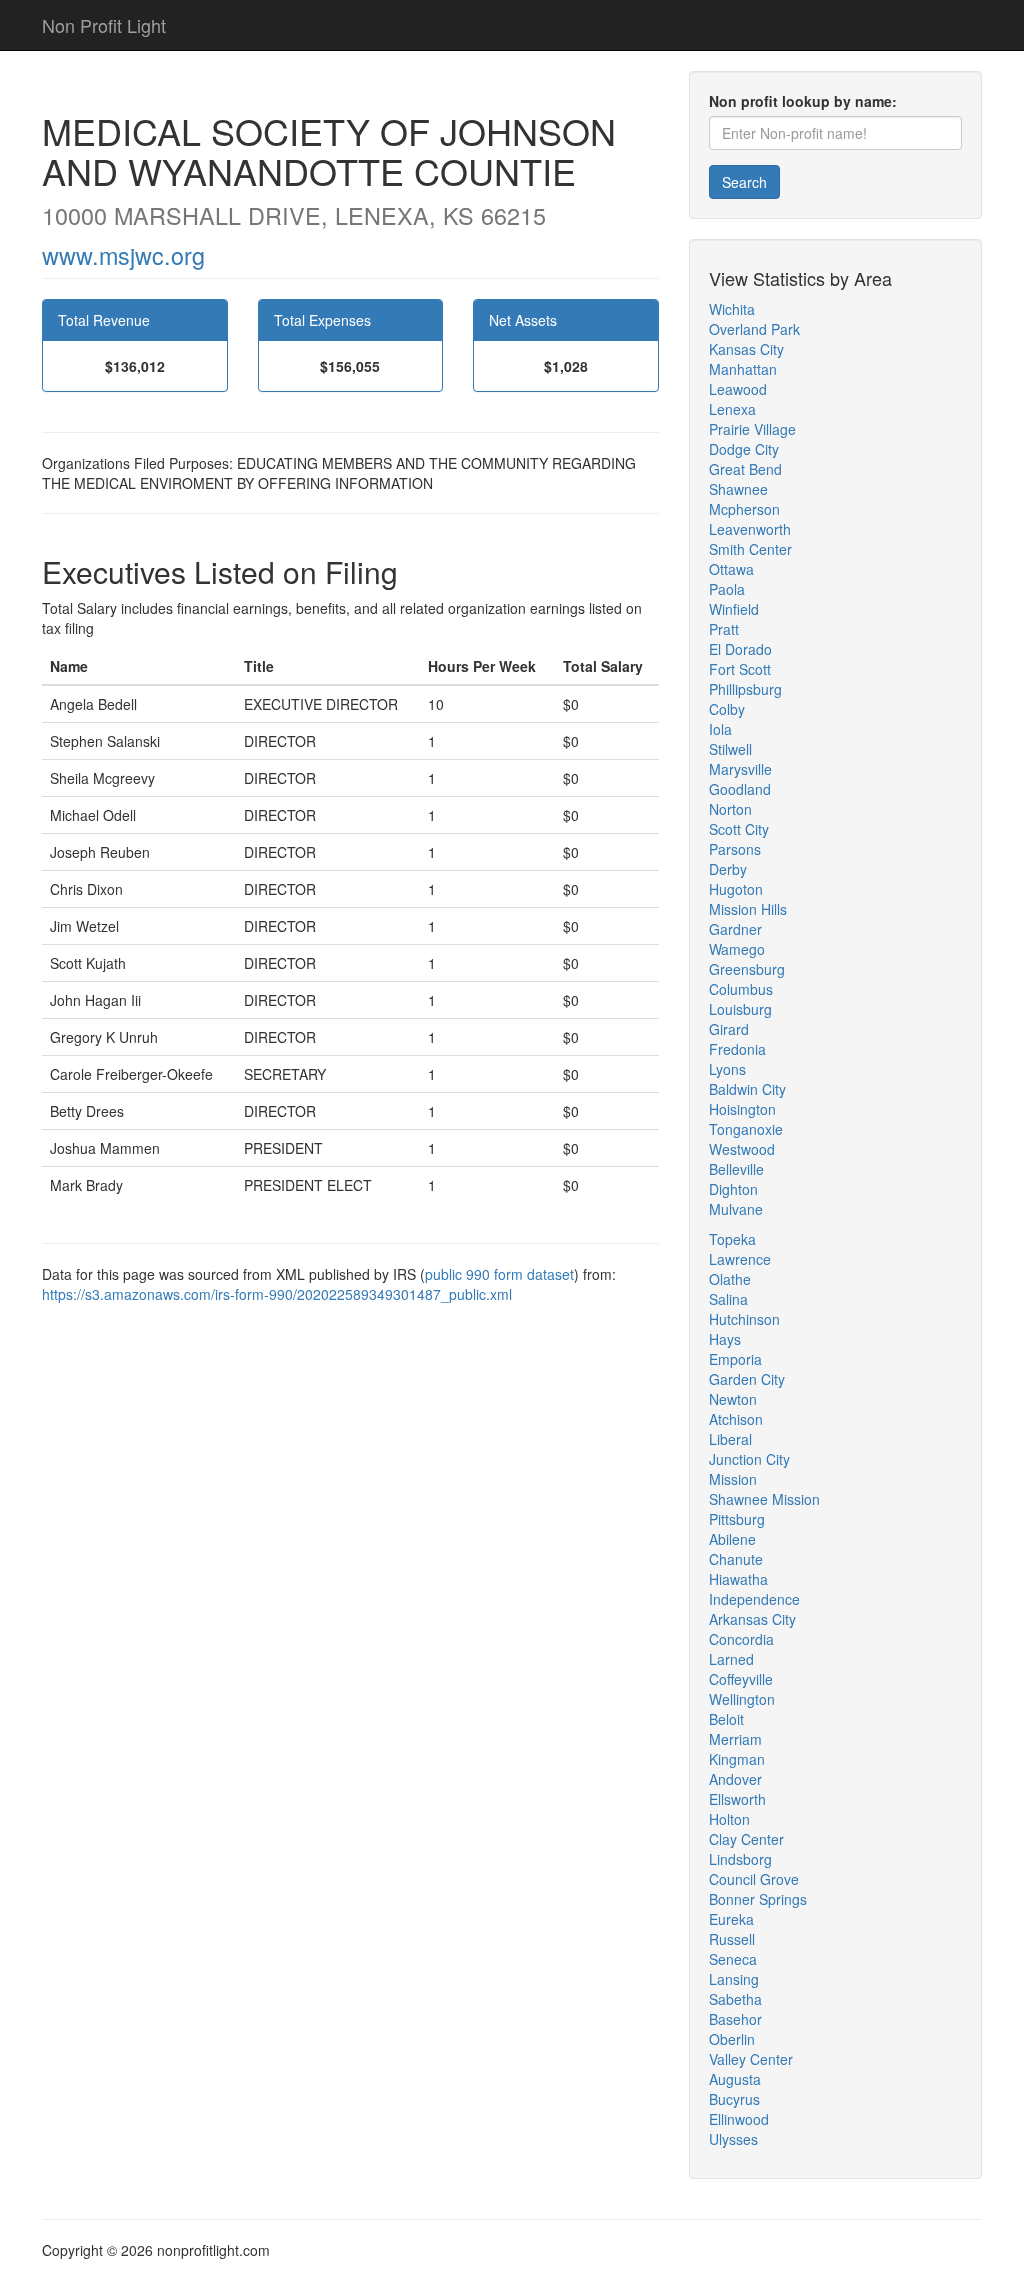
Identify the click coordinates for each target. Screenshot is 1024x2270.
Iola (720, 729)
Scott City (739, 829)
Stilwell (730, 749)
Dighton (733, 1189)
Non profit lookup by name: (803, 101)
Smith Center (750, 549)
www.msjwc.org (123, 255)
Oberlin (732, 2039)
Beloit (726, 1719)
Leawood (738, 389)
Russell (732, 1939)
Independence (754, 1599)
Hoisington (742, 1109)
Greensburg (747, 969)
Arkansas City (752, 1619)
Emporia (735, 1359)
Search (744, 182)
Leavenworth (750, 529)
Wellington (742, 1699)
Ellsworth (737, 1799)
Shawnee (738, 489)
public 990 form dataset (499, 1274)
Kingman (737, 1759)
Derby (728, 869)
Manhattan (743, 369)
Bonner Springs (758, 1899)
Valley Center (751, 2059)
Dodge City (744, 449)
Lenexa (732, 409)
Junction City (749, 1459)
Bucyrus (734, 2099)
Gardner (735, 929)
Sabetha (735, 1999)
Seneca (733, 1959)
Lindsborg (740, 1859)
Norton (730, 809)
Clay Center (746, 1839)
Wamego (737, 949)
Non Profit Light (104, 25)
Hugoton (736, 889)
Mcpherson (744, 509)
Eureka (731, 1919)
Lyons (727, 1069)
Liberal (730, 1439)
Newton (733, 1399)
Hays (725, 1339)
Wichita (732, 309)
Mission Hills (748, 909)
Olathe (730, 1279)
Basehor (735, 2019)
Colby (727, 709)
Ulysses (733, 2139)
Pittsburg (737, 1519)
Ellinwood (739, 2119)
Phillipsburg (745, 689)
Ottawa (731, 569)
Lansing (734, 1979)
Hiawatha (738, 1579)
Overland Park (754, 329)
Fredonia (737, 1049)
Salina (728, 1299)
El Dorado (740, 649)
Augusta (735, 2079)
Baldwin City (747, 1089)
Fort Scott (740, 669)
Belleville (736, 1169)
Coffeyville (741, 1679)
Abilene (732, 1539)
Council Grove (754, 1879)
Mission (733, 1479)
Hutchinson (744, 1319)
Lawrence (740, 1259)
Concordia (741, 1639)
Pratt (724, 629)
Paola (727, 589)
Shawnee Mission (764, 1499)
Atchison (736, 1419)
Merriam (735, 1739)
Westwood (742, 1149)
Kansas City (746, 349)
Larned (731, 1659)
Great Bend (745, 469)
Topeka (732, 1239)
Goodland (740, 789)
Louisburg (740, 1009)
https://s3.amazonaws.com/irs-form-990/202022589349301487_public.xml (277, 1294)
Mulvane (736, 1209)
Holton (729, 1819)
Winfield (734, 609)
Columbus (741, 989)
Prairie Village (752, 429)
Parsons (735, 849)
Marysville (740, 769)
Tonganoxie (746, 1129)
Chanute (736, 1559)
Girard (729, 1029)
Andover (735, 1779)
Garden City (747, 1379)
